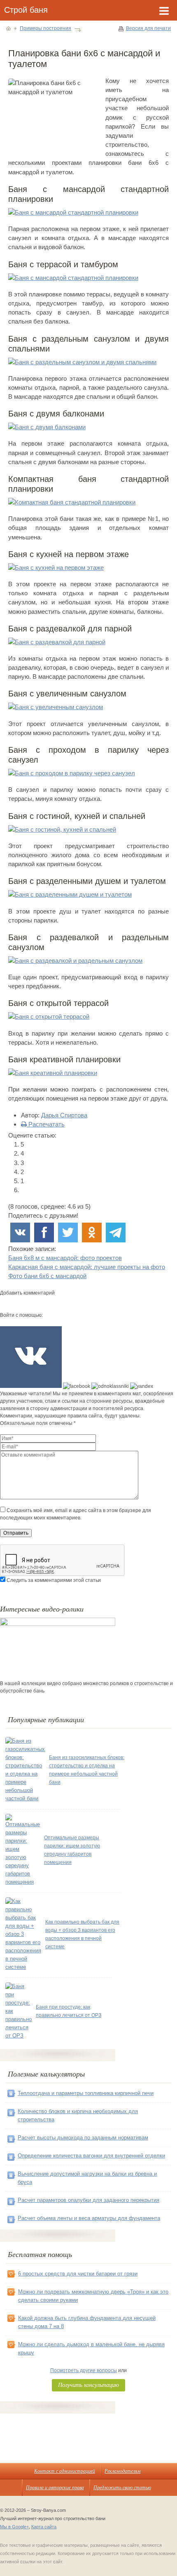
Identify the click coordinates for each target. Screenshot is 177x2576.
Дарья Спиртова (64, 1115)
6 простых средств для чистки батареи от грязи (78, 2274)
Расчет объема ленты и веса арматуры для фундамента (89, 2218)
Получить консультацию (88, 2385)
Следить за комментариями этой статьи (54, 1580)
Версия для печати (148, 28)
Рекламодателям (123, 2471)
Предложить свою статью (122, 2487)
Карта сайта (44, 2527)
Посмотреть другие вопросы (84, 2370)
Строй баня (26, 10)
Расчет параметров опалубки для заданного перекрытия (88, 2200)
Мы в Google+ (14, 2527)
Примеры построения (45, 28)
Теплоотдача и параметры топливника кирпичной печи (86, 2093)
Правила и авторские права (55, 2487)
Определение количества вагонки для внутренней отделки (91, 2156)
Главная (8, 28)
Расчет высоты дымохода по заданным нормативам (83, 2138)
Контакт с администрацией (65, 2471)
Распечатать (46, 1124)
